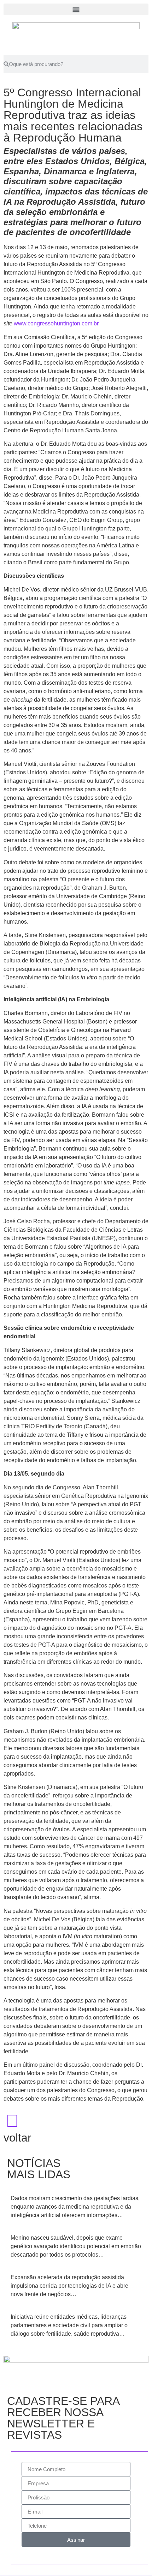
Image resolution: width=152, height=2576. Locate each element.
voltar (17, 2138)
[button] (76, 9)
